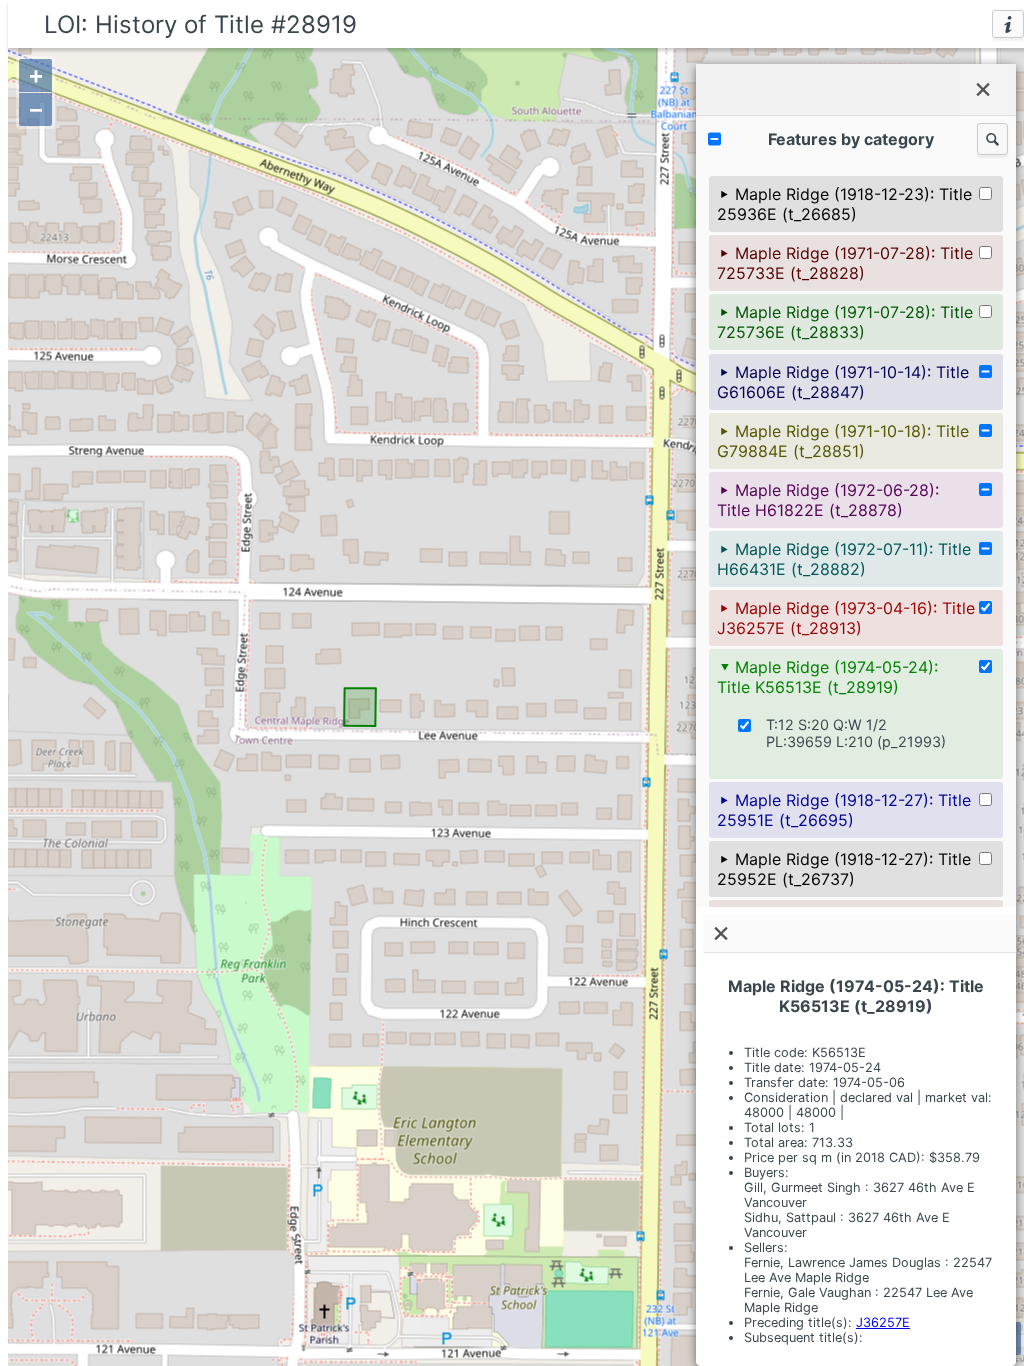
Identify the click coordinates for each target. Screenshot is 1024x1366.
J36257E (883, 1322)
